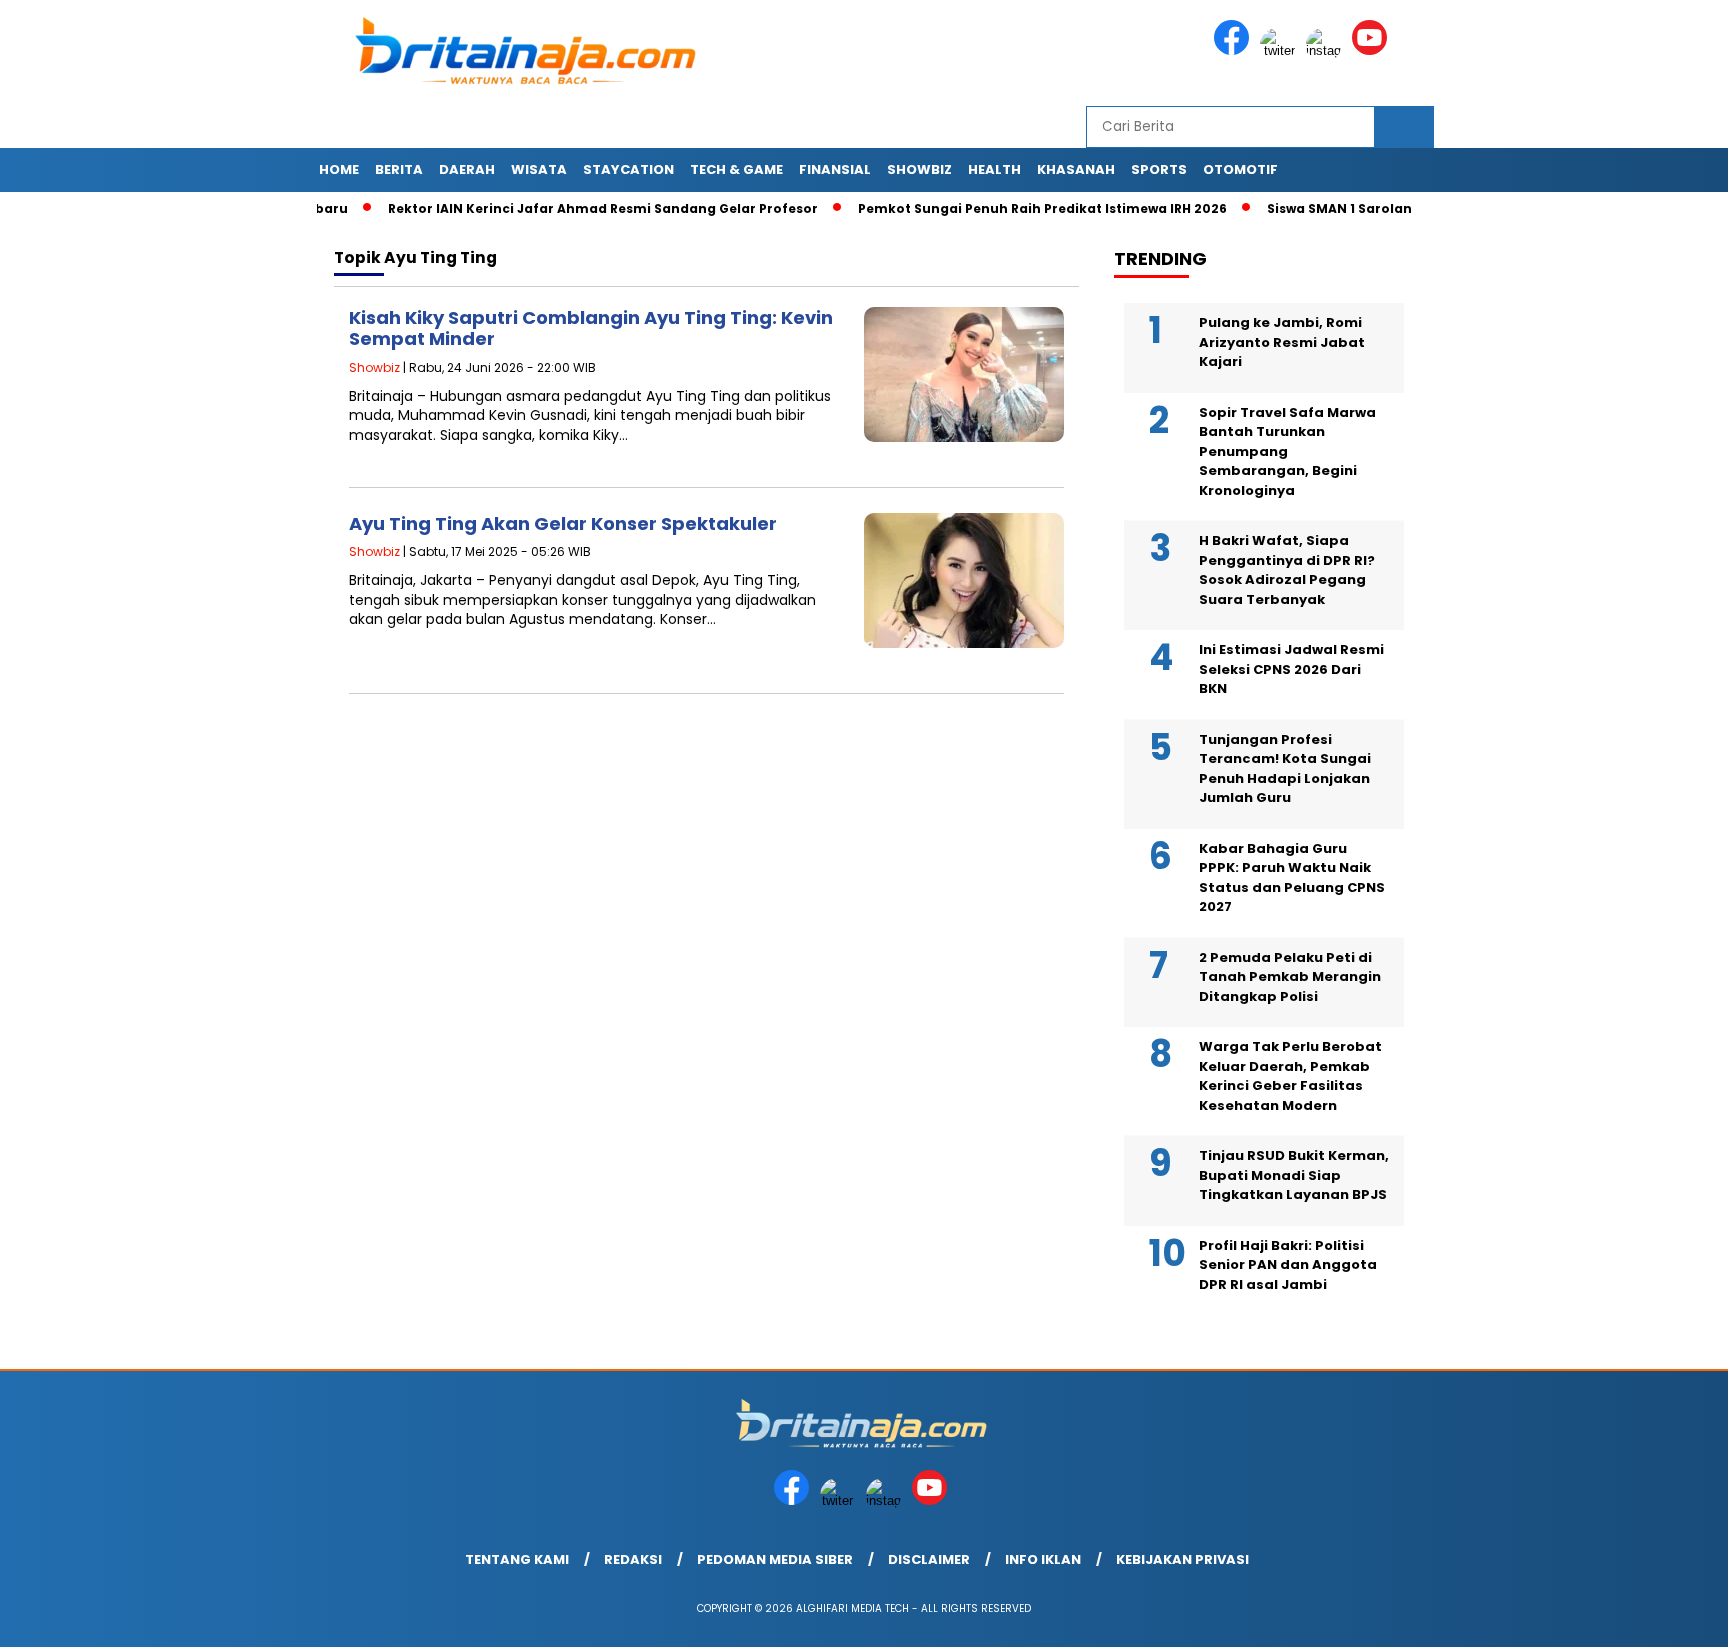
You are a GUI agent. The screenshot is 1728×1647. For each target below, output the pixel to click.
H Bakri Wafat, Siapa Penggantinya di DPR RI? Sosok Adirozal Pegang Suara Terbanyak (1287, 570)
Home (339, 169)
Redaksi (633, 1559)
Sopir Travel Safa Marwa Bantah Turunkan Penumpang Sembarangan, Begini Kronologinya (1287, 451)
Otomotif (1240, 169)
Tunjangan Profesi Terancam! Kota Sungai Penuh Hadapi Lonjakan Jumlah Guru (1285, 769)
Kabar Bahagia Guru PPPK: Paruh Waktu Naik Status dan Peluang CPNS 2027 (1292, 878)
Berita (399, 169)
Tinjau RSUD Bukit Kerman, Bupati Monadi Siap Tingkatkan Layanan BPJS (1294, 1175)
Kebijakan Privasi (1182, 1559)
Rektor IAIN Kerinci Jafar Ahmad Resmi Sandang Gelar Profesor (558, 208)
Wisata (539, 169)
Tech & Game (736, 169)
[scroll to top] (1659, 1616)
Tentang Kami (517, 1559)
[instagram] (1327, 50)
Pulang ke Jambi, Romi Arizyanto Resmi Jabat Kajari (1282, 342)
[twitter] (1281, 50)
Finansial (835, 169)
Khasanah (1076, 169)
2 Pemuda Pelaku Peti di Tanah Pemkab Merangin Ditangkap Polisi (1290, 977)
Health (994, 169)
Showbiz (919, 169)
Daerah (467, 169)
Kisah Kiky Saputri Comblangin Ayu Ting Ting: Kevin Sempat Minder (591, 328)
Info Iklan (1043, 1559)
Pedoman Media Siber (775, 1559)
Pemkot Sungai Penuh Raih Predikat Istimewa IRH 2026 (997, 208)
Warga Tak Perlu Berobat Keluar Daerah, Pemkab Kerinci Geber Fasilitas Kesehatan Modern (1290, 1076)
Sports (1159, 169)
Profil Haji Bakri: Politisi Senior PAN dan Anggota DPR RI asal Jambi (1288, 1265)
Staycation (628, 169)
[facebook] (1235, 50)
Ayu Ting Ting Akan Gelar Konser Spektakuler (563, 523)
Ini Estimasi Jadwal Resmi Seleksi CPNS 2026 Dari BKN (1291, 669)
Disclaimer (929, 1559)
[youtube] (1373, 50)
